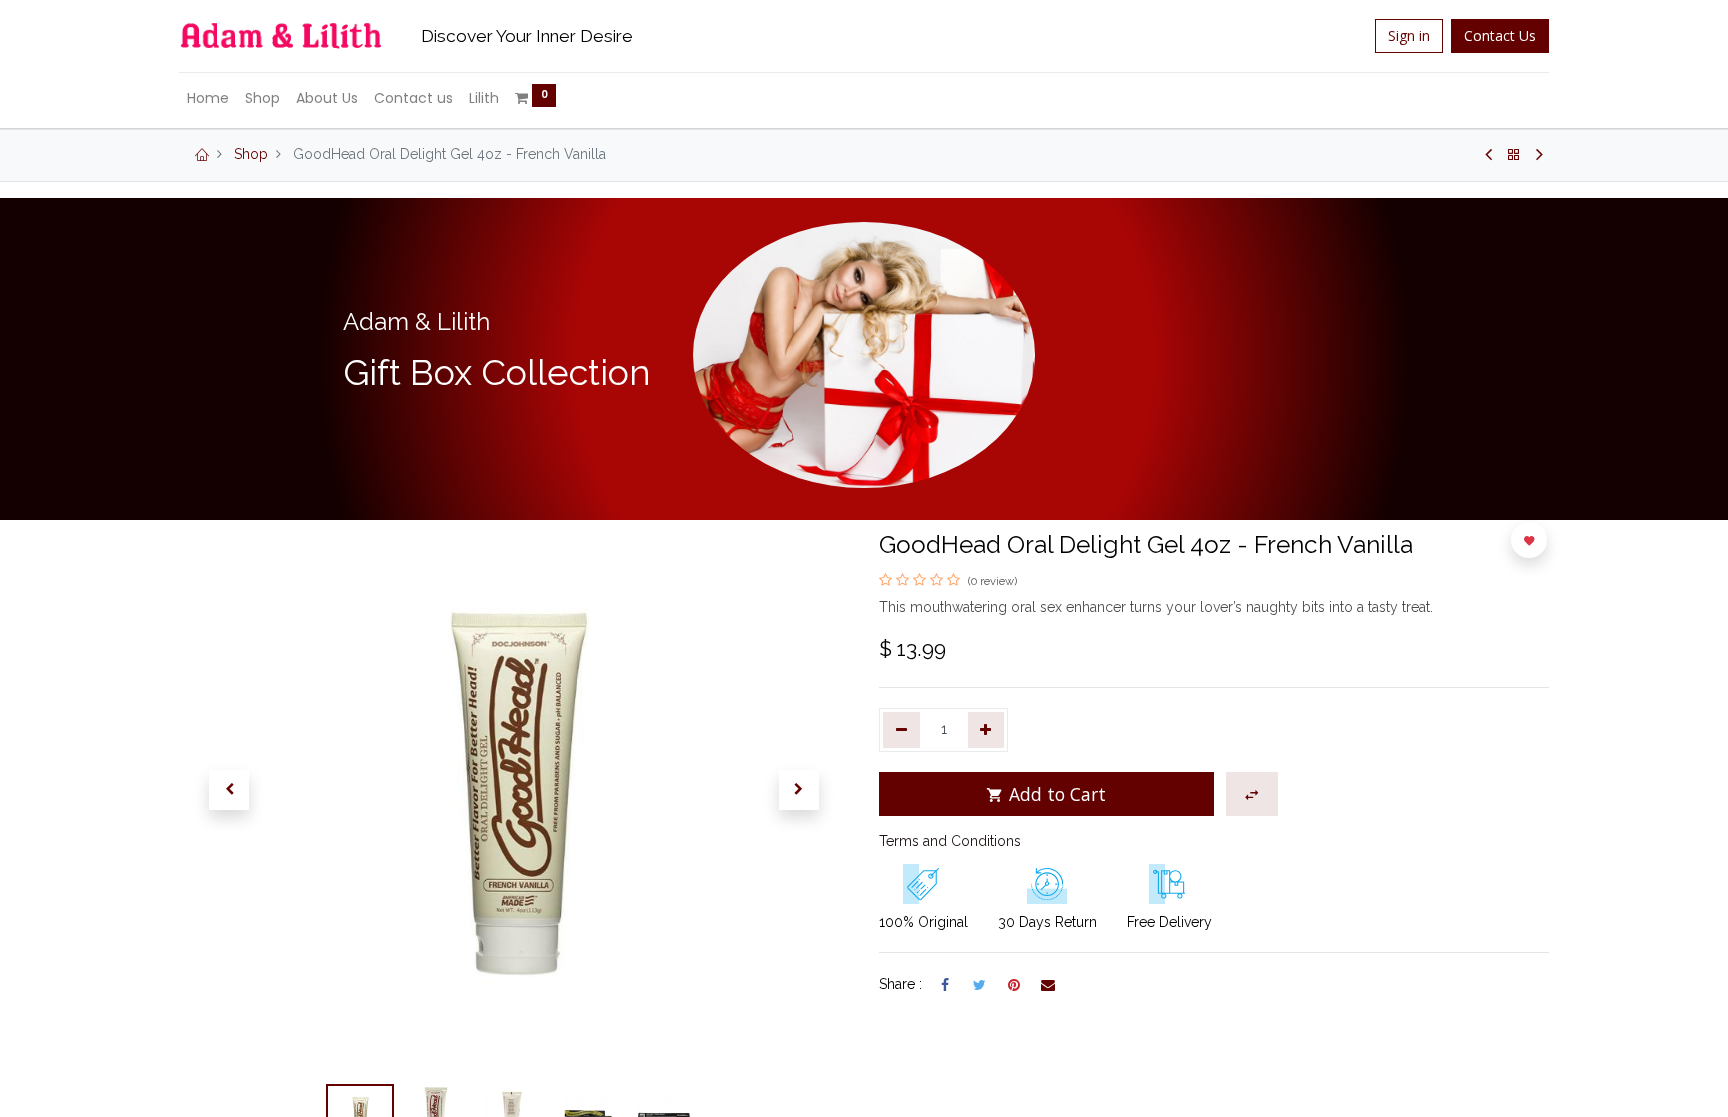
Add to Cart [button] (1055, 794)
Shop (251, 154)
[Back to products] (1514, 155)
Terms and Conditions (950, 841)
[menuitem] (208, 99)
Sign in (1409, 35)
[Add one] (986, 730)
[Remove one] (901, 730)
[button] (229, 790)
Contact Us (1500, 35)
